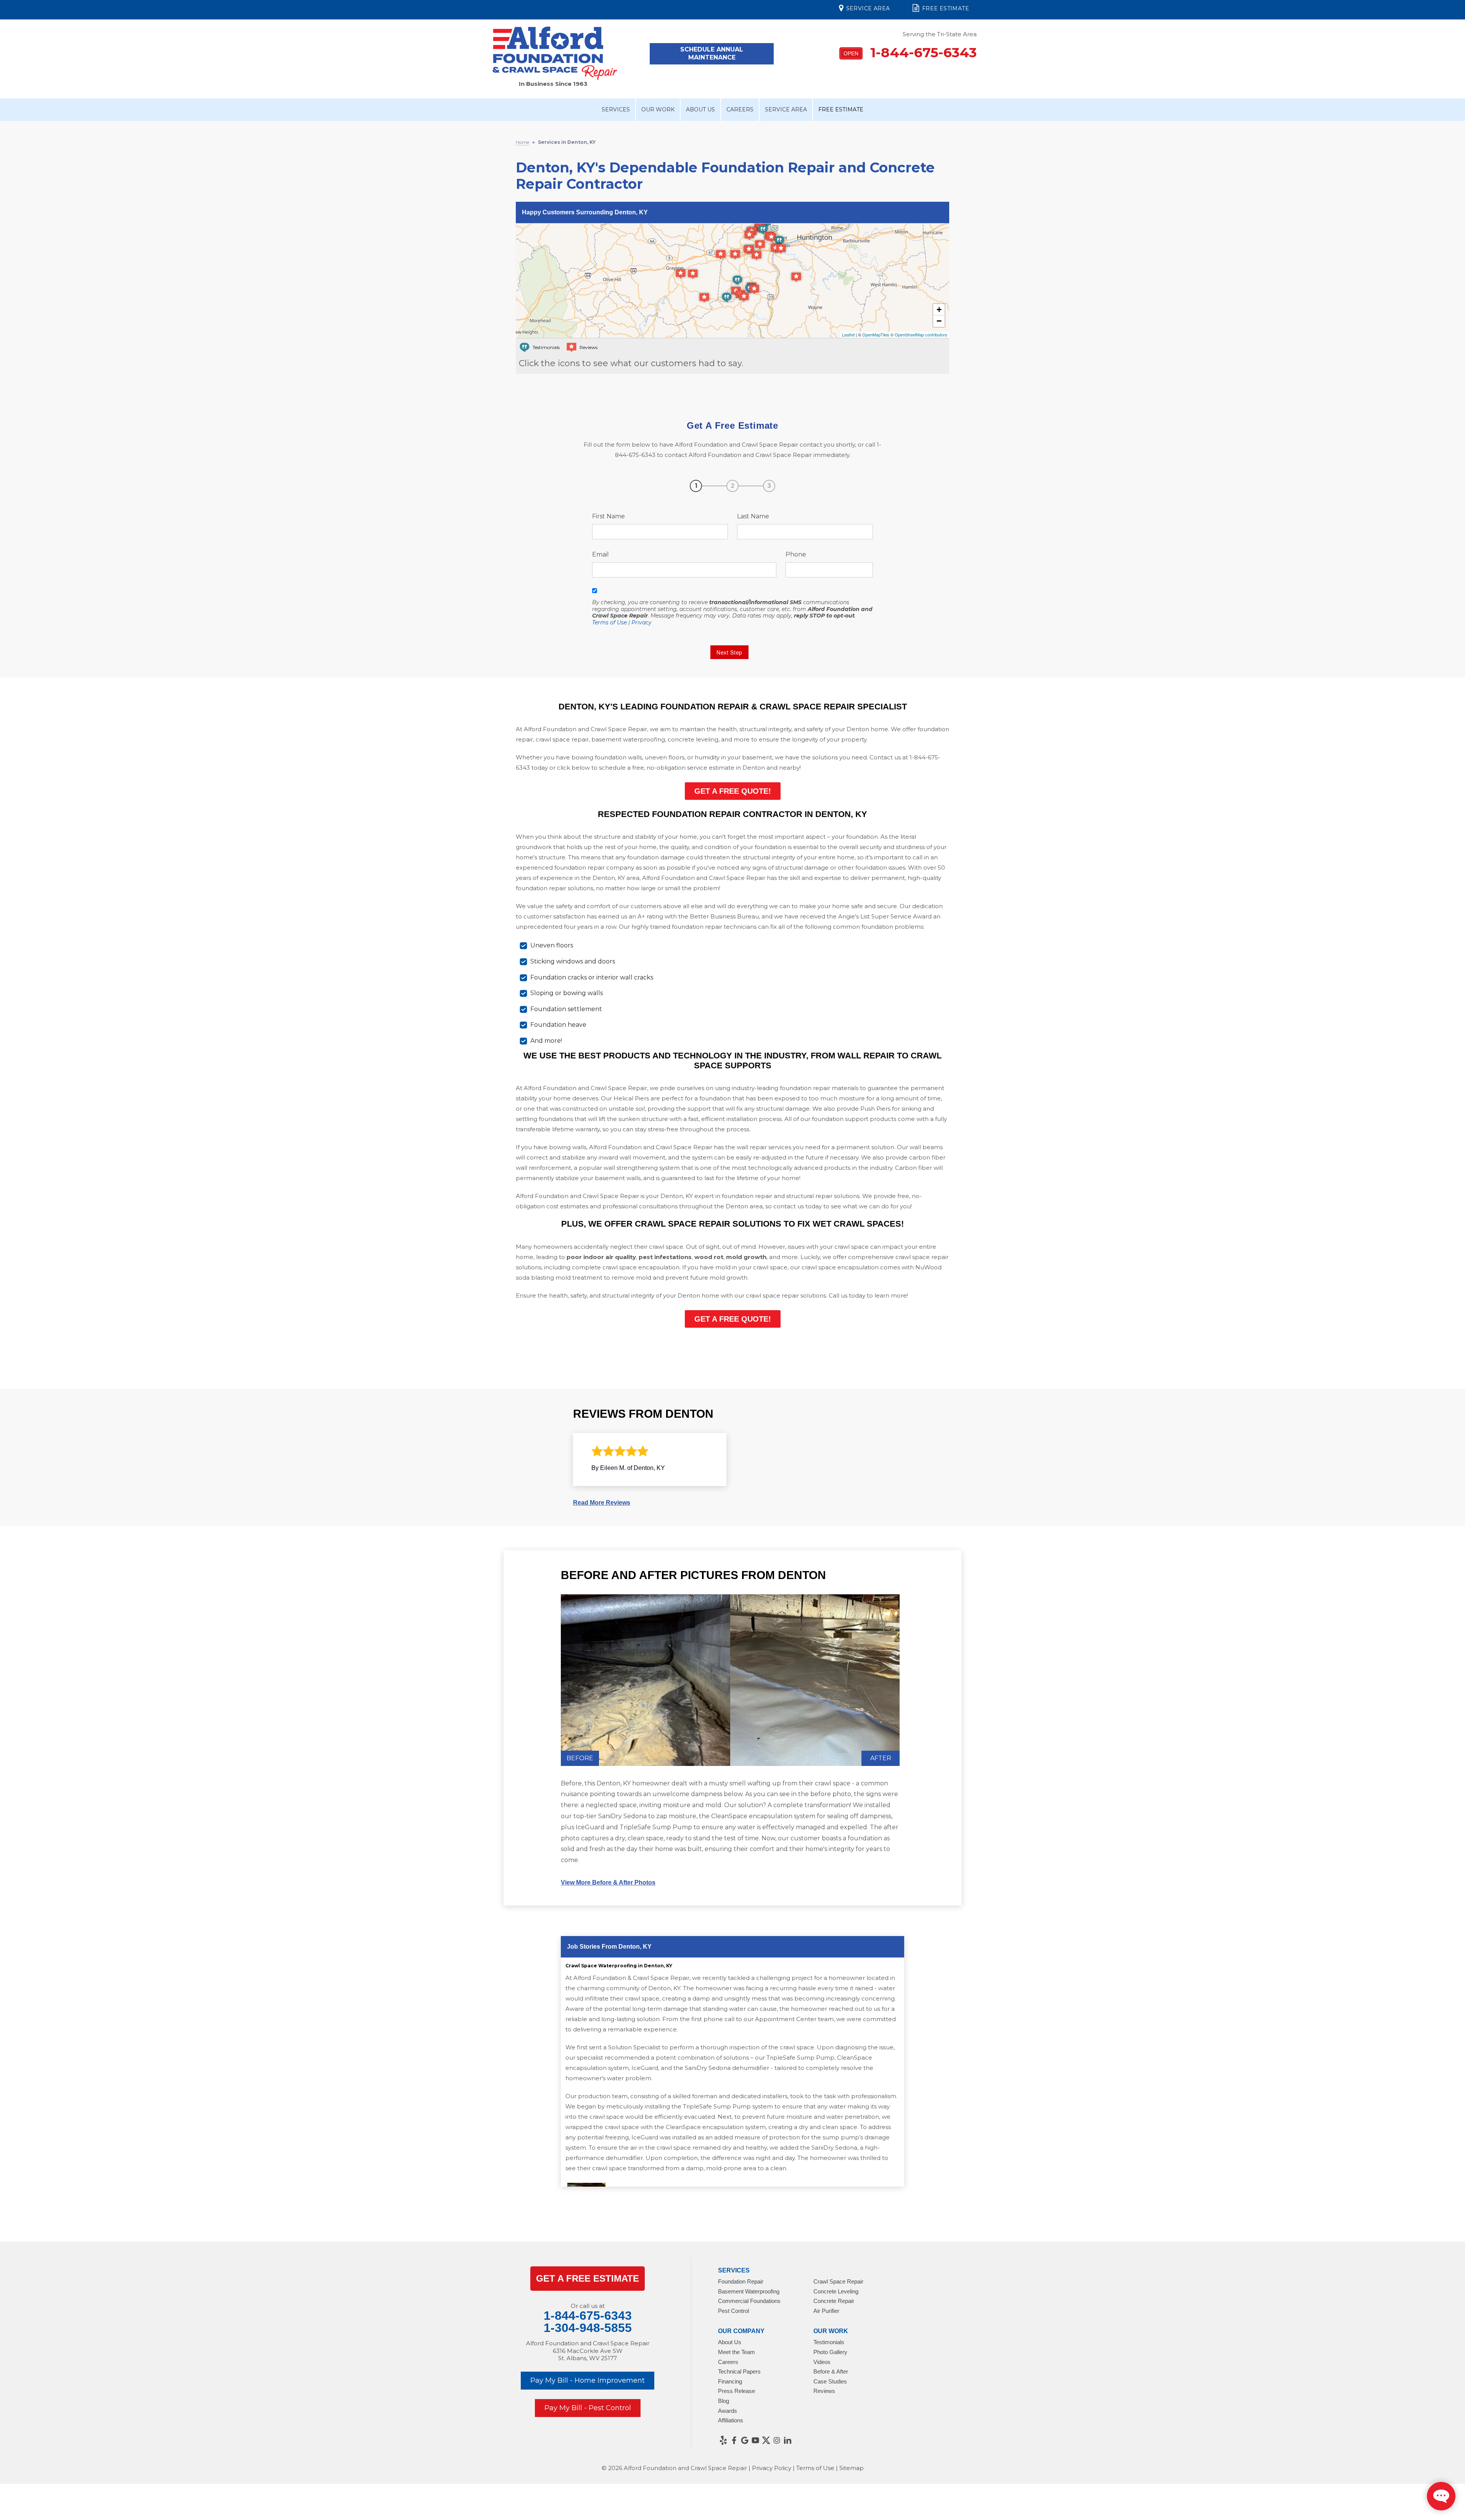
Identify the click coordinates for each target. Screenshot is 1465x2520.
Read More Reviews (602, 1503)
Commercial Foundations (749, 2301)
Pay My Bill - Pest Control (588, 2408)
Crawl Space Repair (838, 2281)
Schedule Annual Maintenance (712, 53)
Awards (728, 2411)
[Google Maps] (745, 2440)
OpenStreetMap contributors (921, 334)
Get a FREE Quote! (733, 791)
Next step (729, 652)
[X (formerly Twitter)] (766, 2440)
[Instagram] (777, 2440)
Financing (730, 2381)
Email (600, 554)
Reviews (824, 2391)
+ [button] (939, 310)
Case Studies (830, 2381)
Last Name (753, 516)
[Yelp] (723, 2440)
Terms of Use (609, 622)
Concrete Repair (834, 2301)
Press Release (737, 2391)
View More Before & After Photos (608, 1882)
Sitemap (852, 2468)
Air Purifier (826, 2311)
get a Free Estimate (588, 2278)
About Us (700, 109)
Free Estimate (946, 8)
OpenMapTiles (876, 334)
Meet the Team (737, 2352)
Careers (740, 109)
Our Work (658, 109)
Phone (796, 554)
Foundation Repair (741, 2281)
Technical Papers (739, 2371)
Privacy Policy (772, 2468)
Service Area (868, 8)
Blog (724, 2401)
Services (616, 109)
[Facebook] (734, 2440)
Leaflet (848, 334)
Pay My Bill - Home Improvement (588, 2380)
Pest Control (733, 2311)
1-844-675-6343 (910, 52)
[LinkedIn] (787, 2440)
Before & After (831, 2371)
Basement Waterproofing (749, 2291)
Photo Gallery (830, 2352)
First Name (609, 516)
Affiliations (731, 2420)
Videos (822, 2362)
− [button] (939, 321)
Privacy (642, 622)
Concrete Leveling (836, 2291)
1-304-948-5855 (588, 2328)
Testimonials (829, 2342)
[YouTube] (755, 2440)
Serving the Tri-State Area (940, 34)
